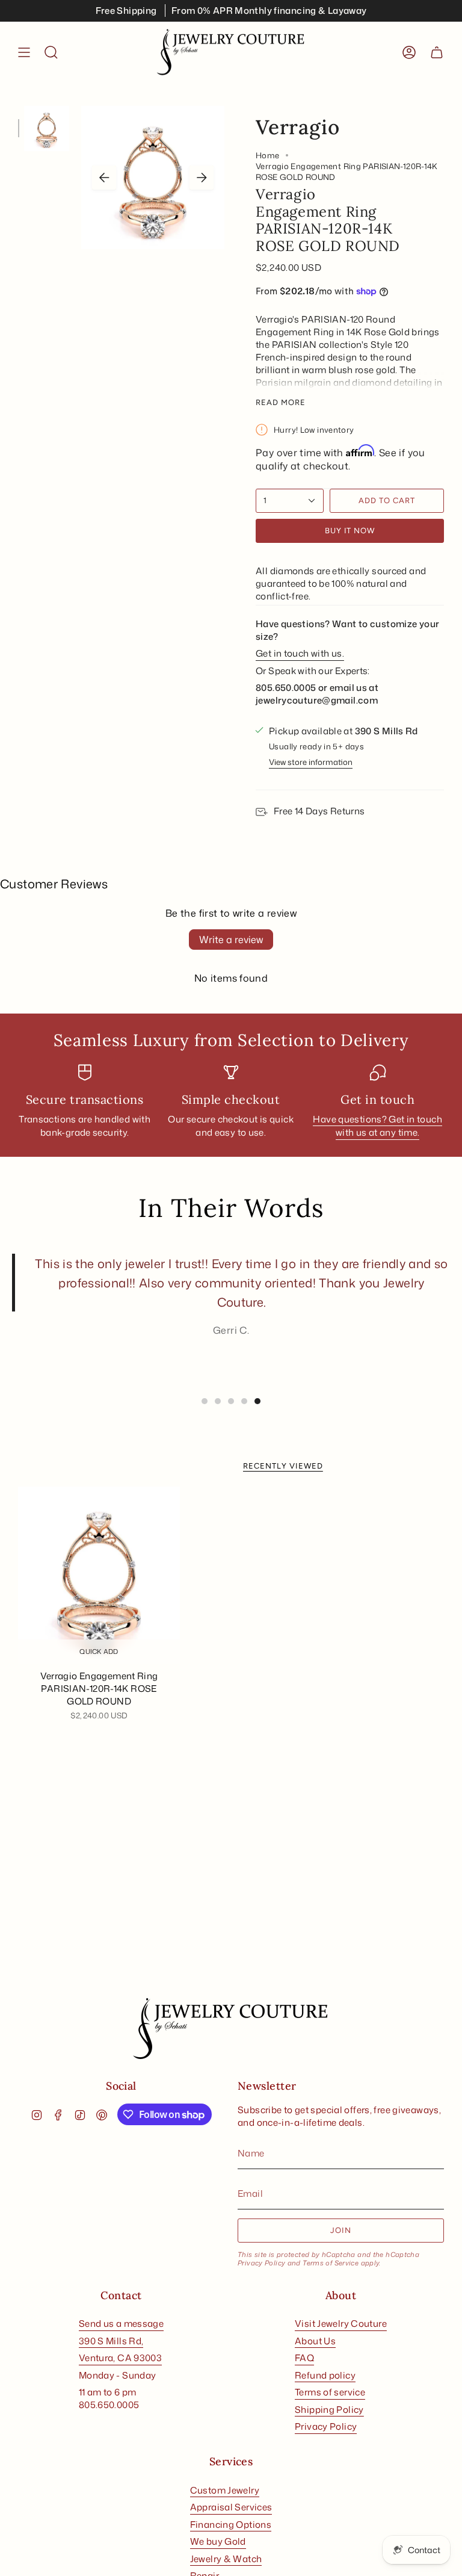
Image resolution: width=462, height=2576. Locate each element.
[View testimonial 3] (231, 1401)
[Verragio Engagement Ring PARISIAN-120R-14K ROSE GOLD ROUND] (99, 1576)
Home (268, 155)
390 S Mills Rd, (111, 2341)
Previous (104, 178)
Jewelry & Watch (226, 2559)
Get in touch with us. (300, 653)
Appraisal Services (231, 2507)
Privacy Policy (261, 2263)
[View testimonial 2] (218, 1401)
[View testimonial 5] (257, 1401)
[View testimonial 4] (244, 1401)
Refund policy (325, 2375)
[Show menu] (24, 52)
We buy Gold (218, 2541)
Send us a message (121, 2324)
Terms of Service (331, 2263)
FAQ (304, 2358)
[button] (51, 52)
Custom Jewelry (225, 2490)
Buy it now (350, 531)
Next (202, 178)
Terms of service (330, 2392)
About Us (315, 2341)
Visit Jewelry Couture (341, 2324)
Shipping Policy (329, 2410)
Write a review (231, 940)
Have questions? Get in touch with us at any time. (377, 1126)
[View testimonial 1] (205, 1401)
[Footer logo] (231, 2029)
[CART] (437, 52)
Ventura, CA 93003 (120, 2358)
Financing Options (231, 2525)
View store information (311, 762)
